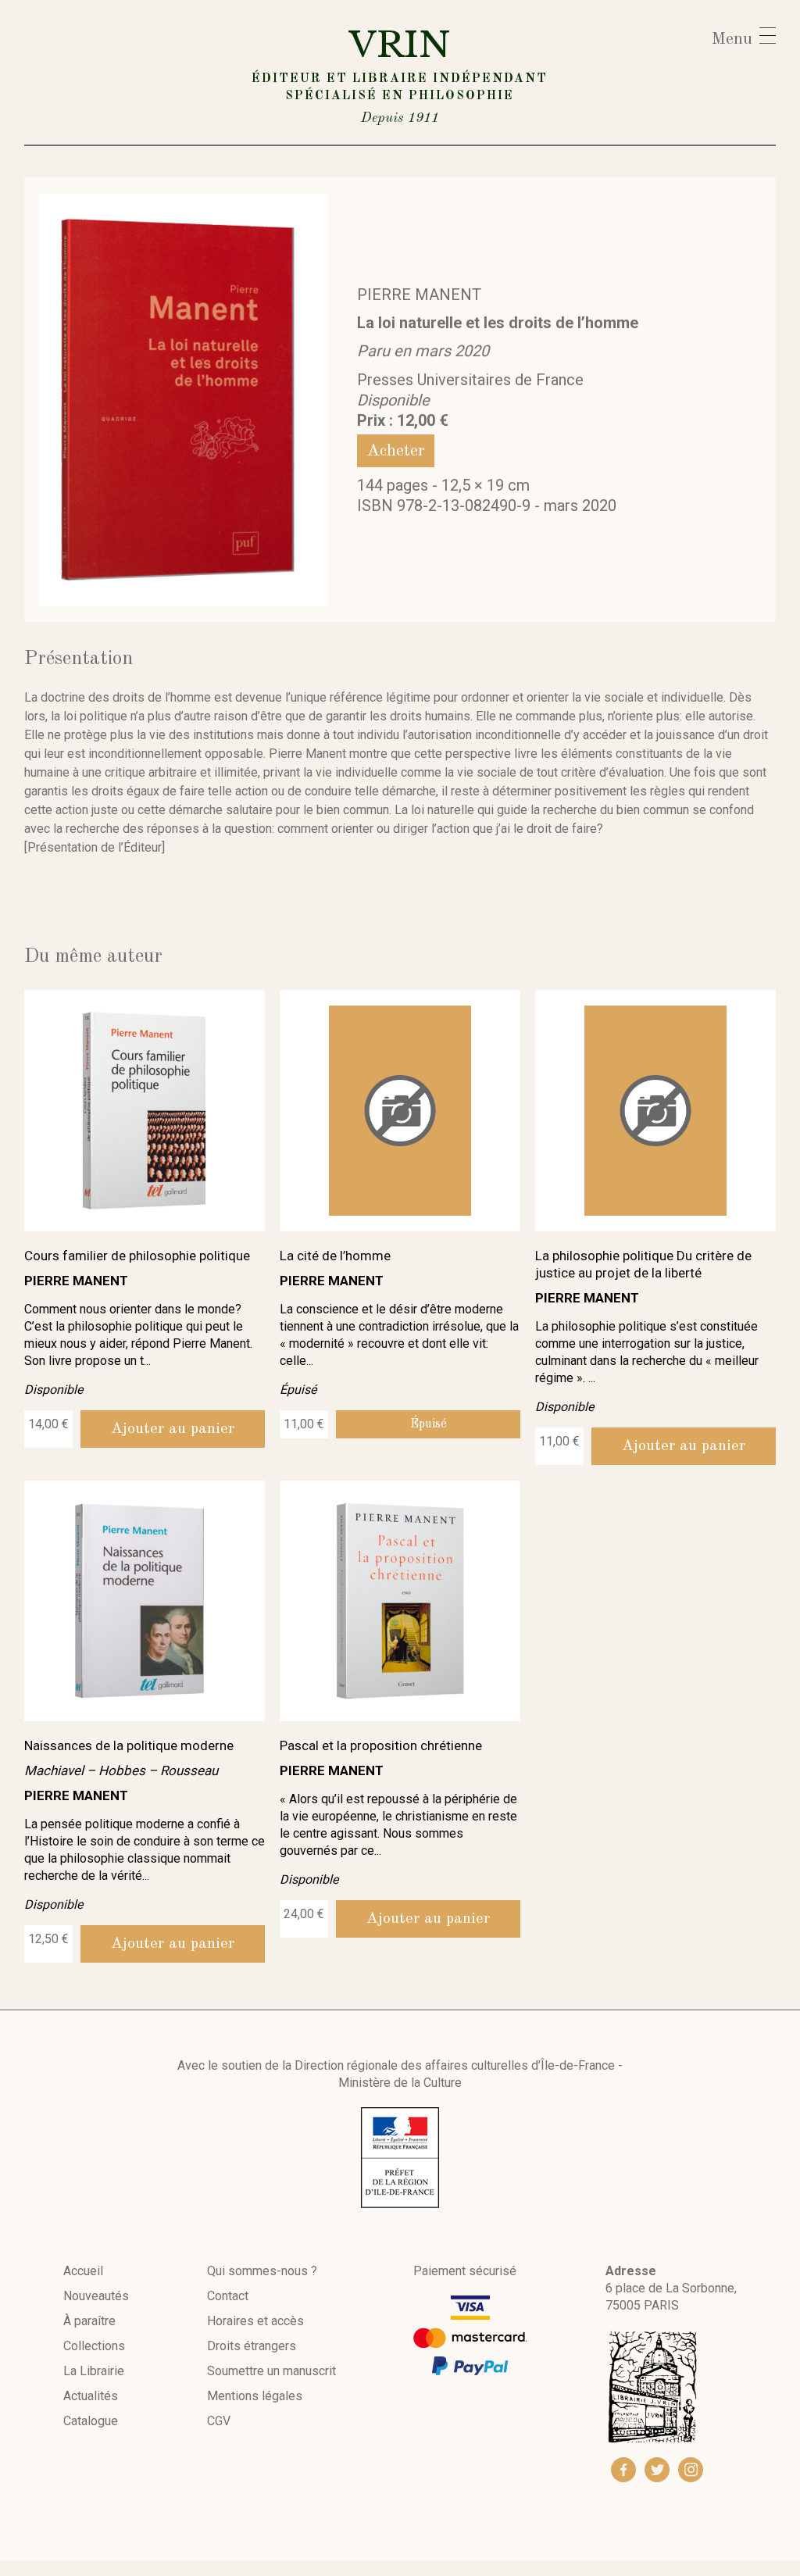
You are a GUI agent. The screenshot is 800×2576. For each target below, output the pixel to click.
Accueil (83, 2271)
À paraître (89, 2321)
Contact (228, 2296)
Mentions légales (255, 2396)
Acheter (396, 451)
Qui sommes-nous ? (262, 2271)
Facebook (623, 2470)
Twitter (657, 2470)
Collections (94, 2346)
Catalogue (91, 2421)
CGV (219, 2421)
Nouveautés (96, 2296)
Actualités (91, 2396)
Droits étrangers (252, 2346)
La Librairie (94, 2371)
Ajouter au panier (173, 1429)
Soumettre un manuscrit (271, 2371)
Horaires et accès (255, 2321)
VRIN (400, 74)
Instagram (691, 2470)
